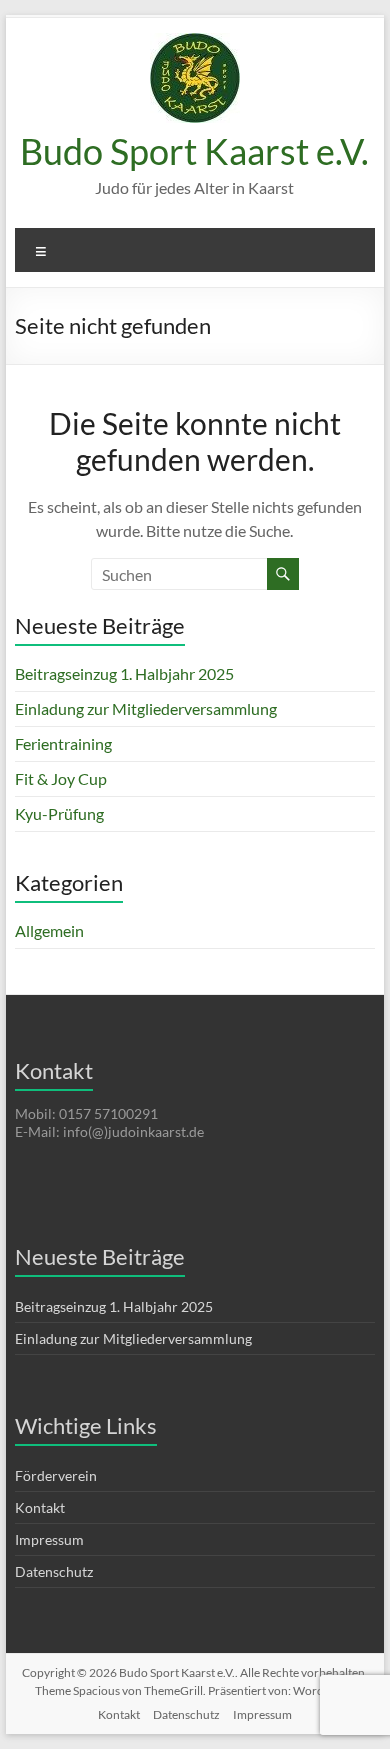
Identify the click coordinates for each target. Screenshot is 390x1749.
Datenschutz (54, 1571)
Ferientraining (63, 743)
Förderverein (56, 1475)
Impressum (49, 1539)
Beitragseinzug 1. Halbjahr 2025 (124, 673)
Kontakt (40, 1507)
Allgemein (49, 930)
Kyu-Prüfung (59, 813)
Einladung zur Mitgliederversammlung (146, 708)
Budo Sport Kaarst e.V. (194, 151)
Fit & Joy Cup (61, 778)
